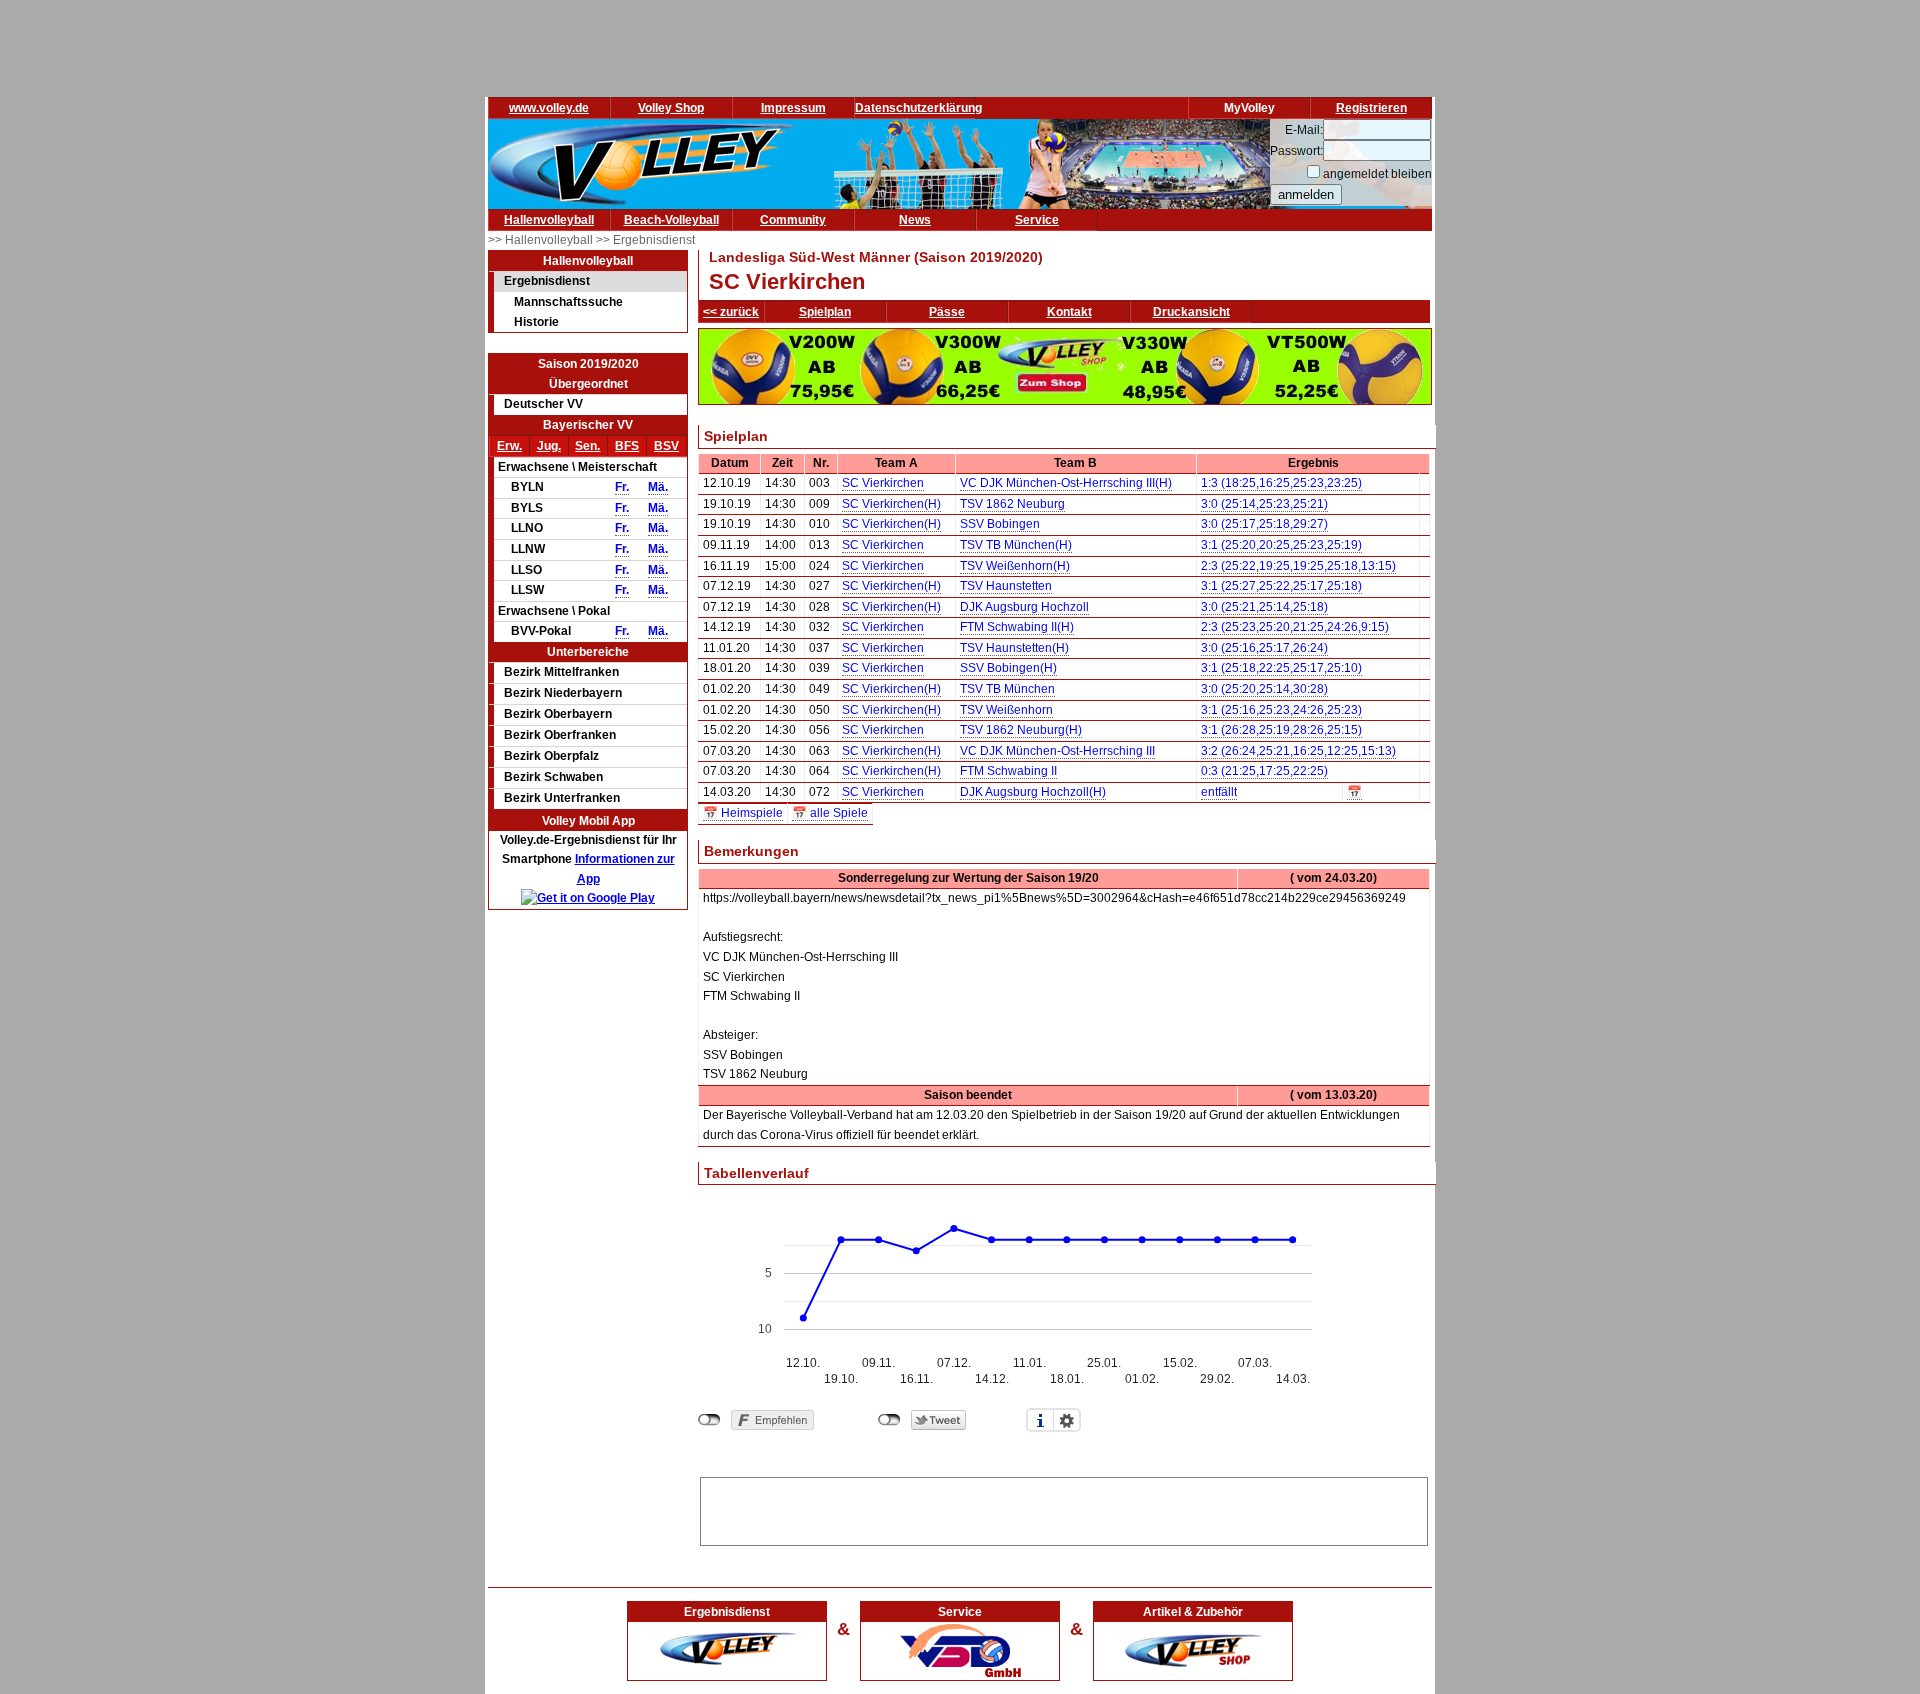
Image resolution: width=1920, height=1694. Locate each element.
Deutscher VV (543, 404)
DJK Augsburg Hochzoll (1024, 607)
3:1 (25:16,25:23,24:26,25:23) (1281, 710)
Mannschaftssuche (568, 302)
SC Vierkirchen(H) (891, 504)
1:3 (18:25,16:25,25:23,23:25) (1281, 483)
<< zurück (731, 312)
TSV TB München (1007, 689)
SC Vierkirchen (883, 483)
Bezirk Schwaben (553, 777)
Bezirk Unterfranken (562, 798)
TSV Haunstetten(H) (1014, 648)
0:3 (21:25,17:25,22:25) (1264, 771)
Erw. (509, 446)
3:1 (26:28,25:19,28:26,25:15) (1281, 730)
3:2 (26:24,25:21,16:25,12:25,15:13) (1298, 751)
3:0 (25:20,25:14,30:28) (1264, 689)
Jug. (549, 446)
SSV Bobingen (1000, 524)
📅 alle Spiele (830, 813)
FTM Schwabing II (1008, 771)
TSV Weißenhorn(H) (1015, 566)
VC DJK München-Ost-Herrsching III (1057, 751)
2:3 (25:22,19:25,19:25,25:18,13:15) (1298, 566)
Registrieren (1371, 108)
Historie (536, 322)
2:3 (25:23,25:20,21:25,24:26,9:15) (1295, 627)
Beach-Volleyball (671, 220)
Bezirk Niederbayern (563, 693)
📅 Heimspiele (743, 813)
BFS (627, 446)
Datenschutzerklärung (918, 108)
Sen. (587, 446)
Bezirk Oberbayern (558, 714)
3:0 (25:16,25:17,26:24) (1264, 648)
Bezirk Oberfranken (560, 735)
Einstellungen (1067, 1420)
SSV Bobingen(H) (1008, 668)
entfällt (1219, 792)
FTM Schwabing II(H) (1017, 627)
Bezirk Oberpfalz (551, 756)
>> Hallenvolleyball (542, 240)
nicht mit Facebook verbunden (709, 1420)
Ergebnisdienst (547, 281)
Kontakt (1069, 312)
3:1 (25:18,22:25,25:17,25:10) (1281, 668)
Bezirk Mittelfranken (561, 672)
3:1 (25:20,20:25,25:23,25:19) (1281, 545)
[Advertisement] (1064, 1508)
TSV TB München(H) (1016, 545)
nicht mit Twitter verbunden (889, 1420)
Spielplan (825, 312)
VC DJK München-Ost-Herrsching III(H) (1066, 483)
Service (1037, 220)
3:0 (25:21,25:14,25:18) (1264, 607)
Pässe (947, 312)
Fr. (622, 487)
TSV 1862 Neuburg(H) (1021, 730)
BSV (666, 446)
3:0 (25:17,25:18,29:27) (1264, 524)
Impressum (793, 108)
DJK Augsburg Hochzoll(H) (1033, 792)
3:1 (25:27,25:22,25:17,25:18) (1281, 586)
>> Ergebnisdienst (645, 240)
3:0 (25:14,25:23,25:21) (1264, 504)
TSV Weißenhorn (1006, 710)
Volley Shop (671, 108)
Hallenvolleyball (549, 220)
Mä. (658, 487)
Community (793, 220)
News (915, 220)
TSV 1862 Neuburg (1012, 504)
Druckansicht (1191, 312)
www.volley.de (549, 108)
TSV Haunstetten (1006, 586)
